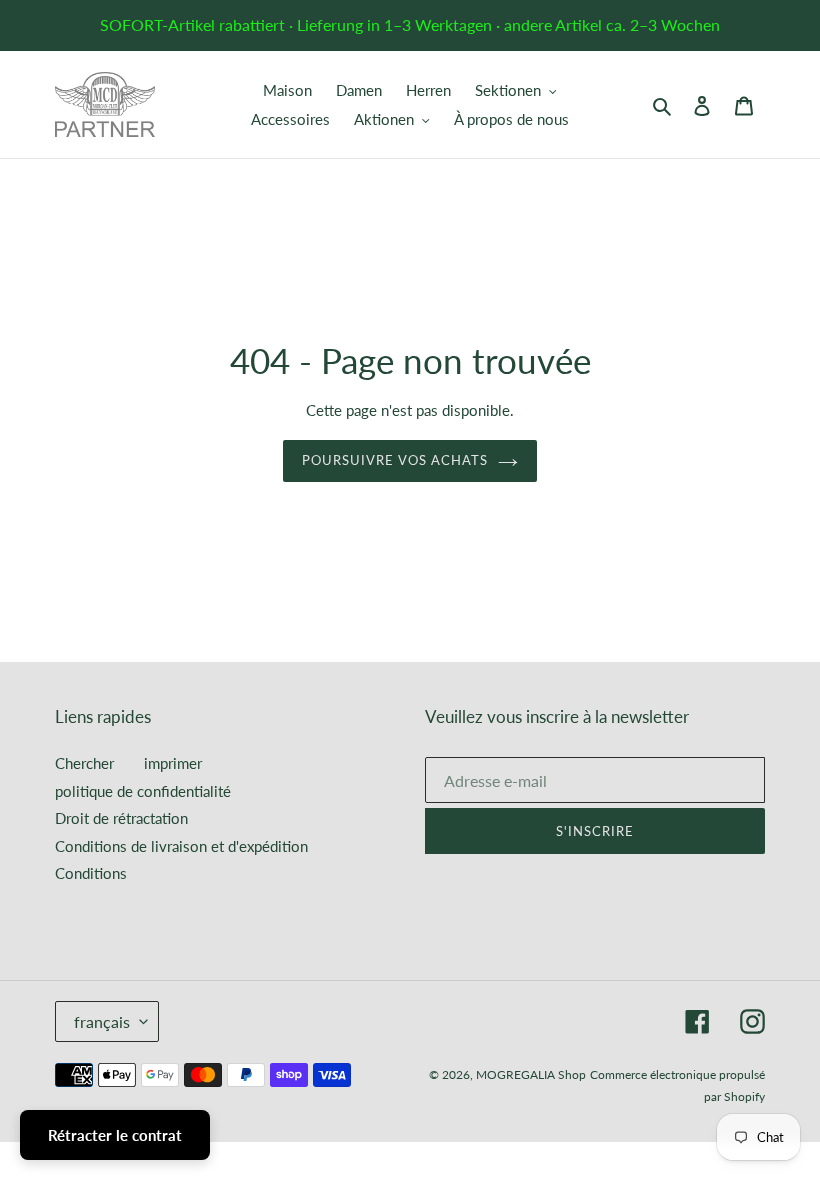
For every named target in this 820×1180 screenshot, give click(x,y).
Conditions (91, 873)
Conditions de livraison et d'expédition (181, 846)
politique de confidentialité (143, 791)
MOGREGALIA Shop (531, 1074)
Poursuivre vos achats (395, 460)
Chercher (84, 763)
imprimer (173, 763)
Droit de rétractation (121, 818)
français (102, 1021)
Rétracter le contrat (115, 1135)
